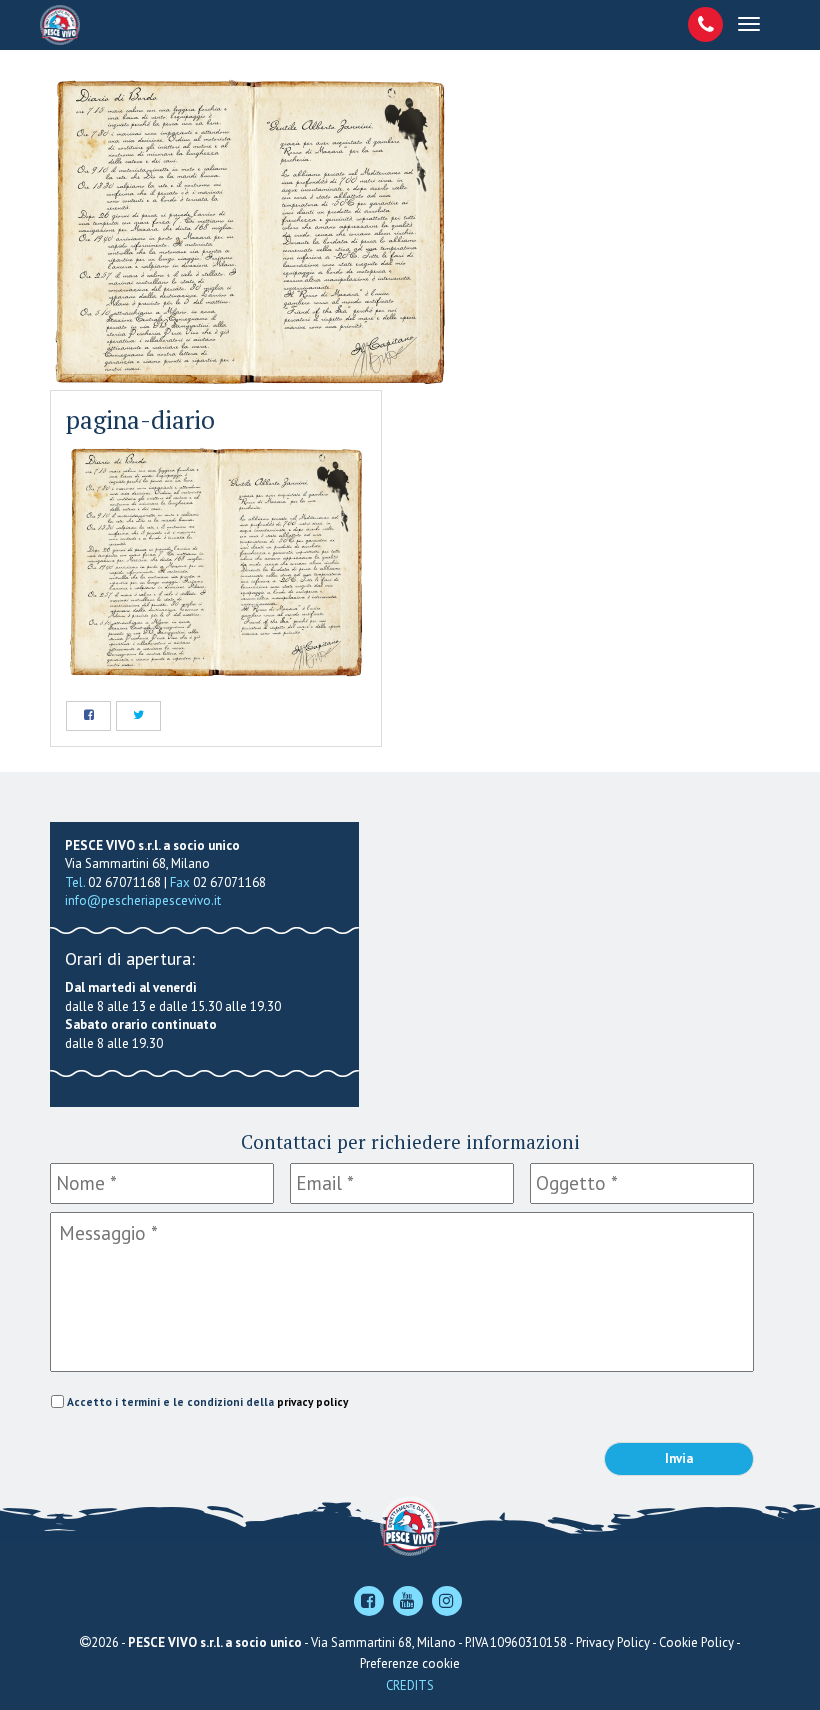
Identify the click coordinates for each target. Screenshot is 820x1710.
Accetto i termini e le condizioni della (207, 1401)
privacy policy (312, 1401)
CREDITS (410, 1685)
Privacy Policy (613, 1642)
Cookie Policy (696, 1642)
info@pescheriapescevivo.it (143, 900)
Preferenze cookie (410, 1663)
